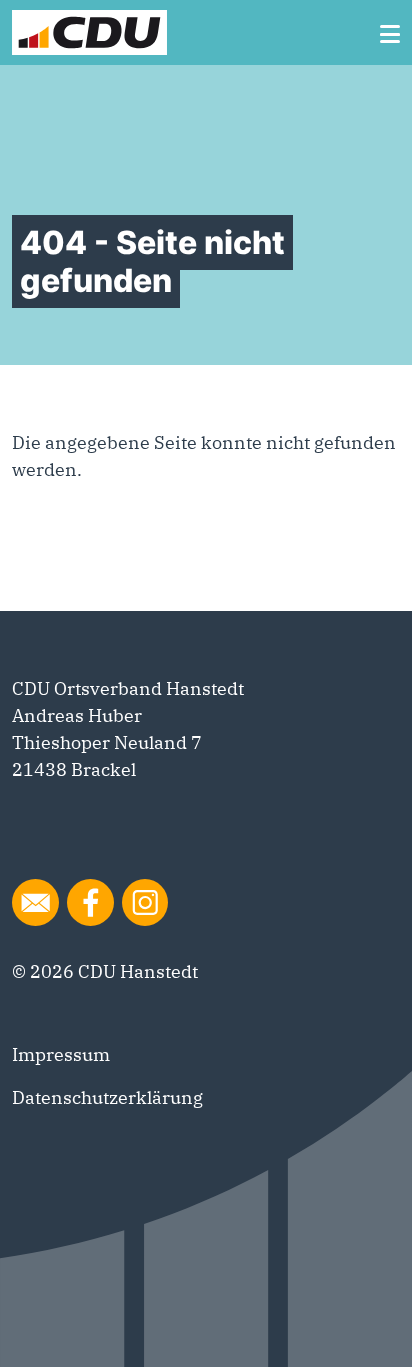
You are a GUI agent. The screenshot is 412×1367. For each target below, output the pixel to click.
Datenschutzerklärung (107, 1097)
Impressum (61, 1054)
